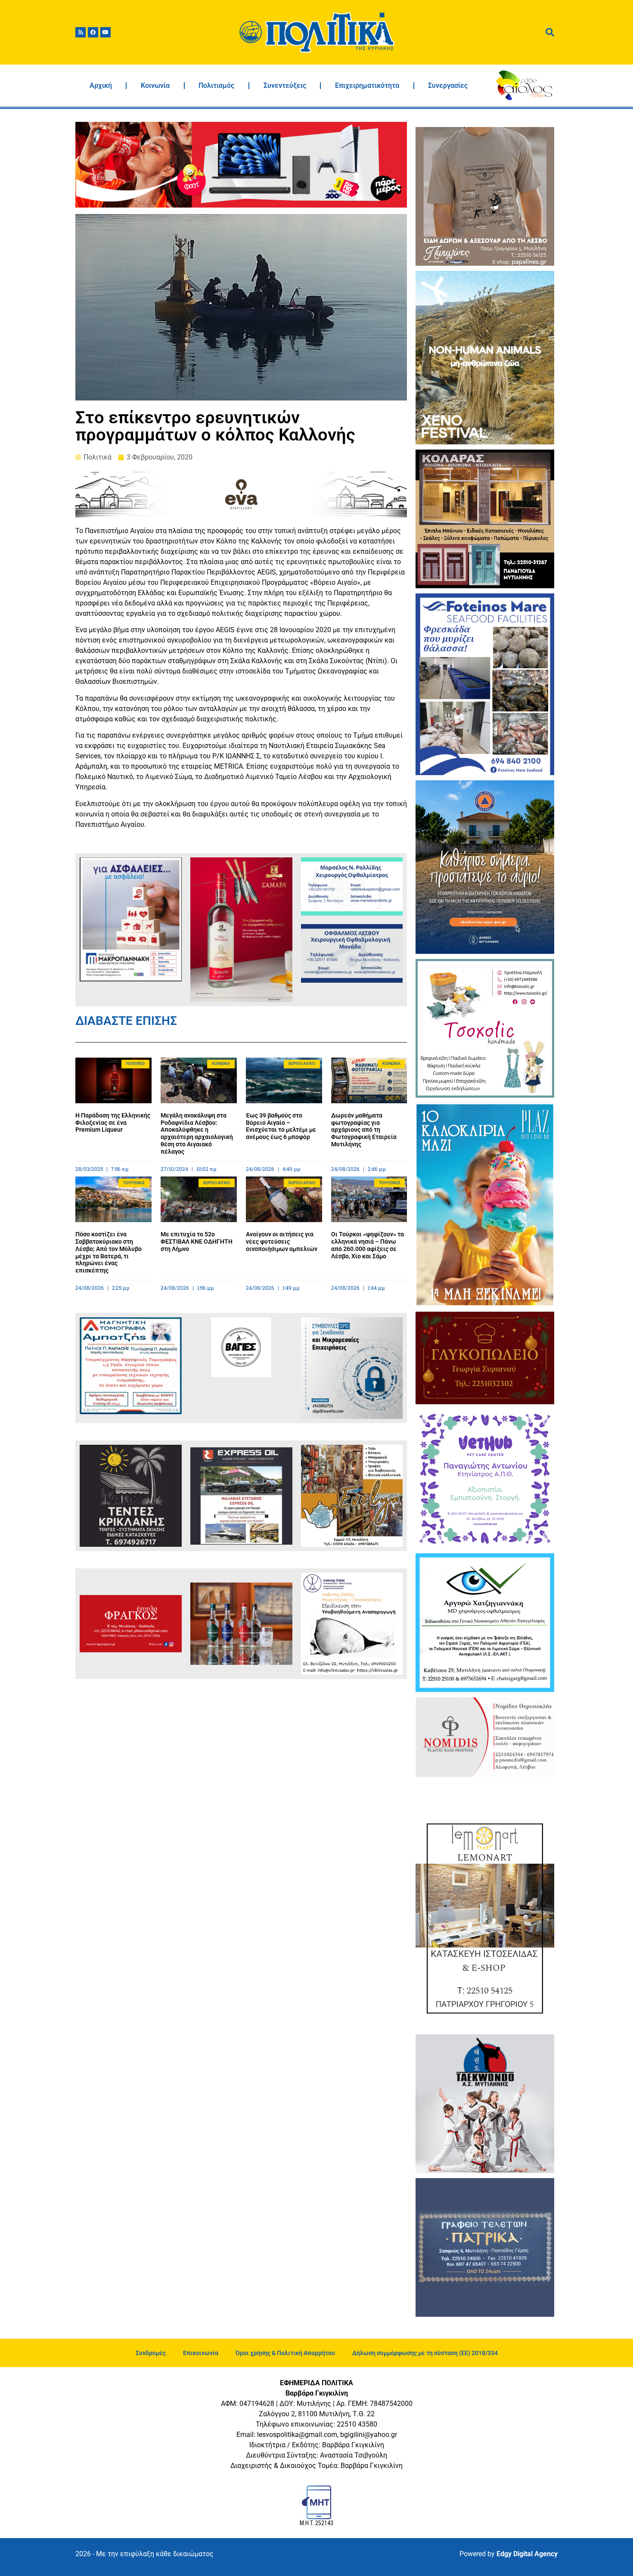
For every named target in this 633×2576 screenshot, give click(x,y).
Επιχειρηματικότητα (367, 85)
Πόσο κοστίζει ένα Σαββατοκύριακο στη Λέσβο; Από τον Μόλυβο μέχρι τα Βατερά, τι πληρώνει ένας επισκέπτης (109, 1252)
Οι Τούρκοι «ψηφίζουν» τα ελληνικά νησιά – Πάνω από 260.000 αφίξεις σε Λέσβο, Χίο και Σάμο (368, 1245)
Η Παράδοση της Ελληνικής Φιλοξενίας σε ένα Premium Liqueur (113, 1123)
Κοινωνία (155, 85)
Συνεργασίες (448, 85)
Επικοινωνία (201, 2353)
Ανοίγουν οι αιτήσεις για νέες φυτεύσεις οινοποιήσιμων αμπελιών (282, 1241)
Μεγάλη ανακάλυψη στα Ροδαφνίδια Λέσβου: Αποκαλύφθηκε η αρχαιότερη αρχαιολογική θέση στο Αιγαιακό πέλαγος (197, 1133)
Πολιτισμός (216, 85)
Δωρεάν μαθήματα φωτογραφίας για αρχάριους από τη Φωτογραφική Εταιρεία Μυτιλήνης (364, 1130)
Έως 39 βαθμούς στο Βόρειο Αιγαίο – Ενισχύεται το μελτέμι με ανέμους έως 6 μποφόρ (281, 1126)
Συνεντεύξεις (285, 85)
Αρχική (101, 85)
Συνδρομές (151, 2353)
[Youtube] (105, 32)
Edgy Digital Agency (527, 2554)
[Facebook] (93, 32)
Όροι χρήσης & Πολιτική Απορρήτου (285, 2353)
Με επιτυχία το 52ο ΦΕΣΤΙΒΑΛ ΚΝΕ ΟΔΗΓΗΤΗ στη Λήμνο (197, 1241)
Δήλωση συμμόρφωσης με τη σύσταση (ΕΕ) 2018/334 (425, 2353)
